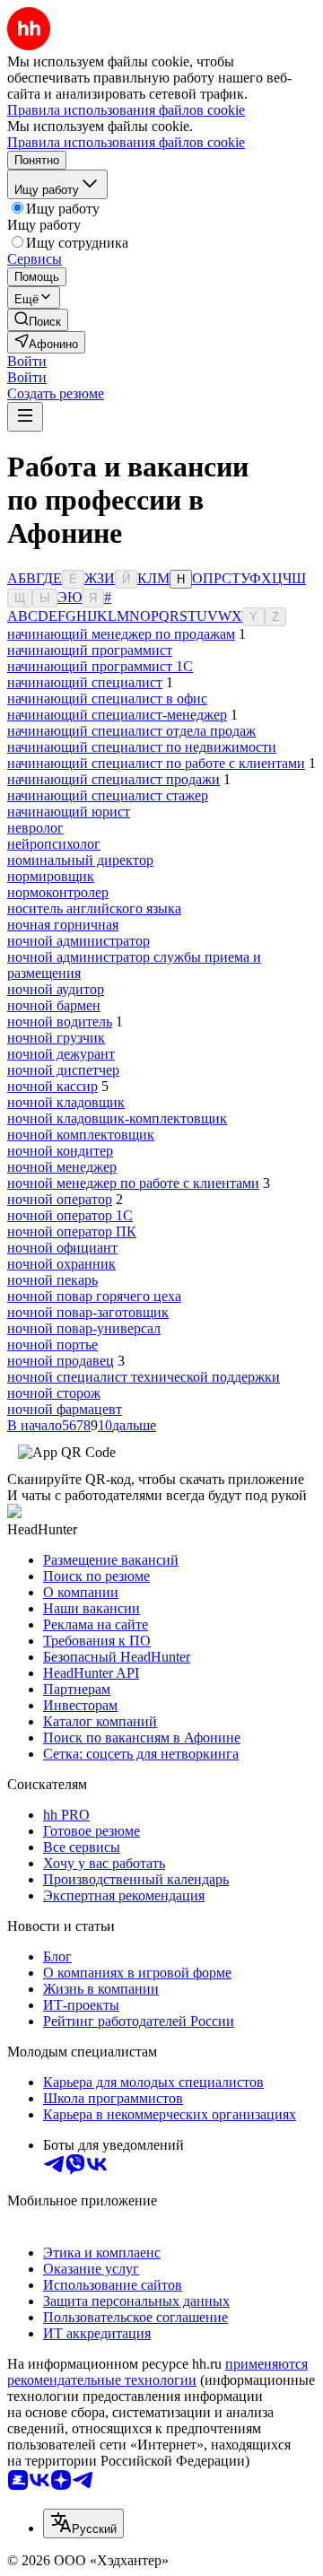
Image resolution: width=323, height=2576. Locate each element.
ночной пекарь (52, 1280)
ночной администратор (79, 941)
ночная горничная (63, 925)
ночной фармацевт (65, 1409)
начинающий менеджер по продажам (121, 634)
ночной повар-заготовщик (88, 1312)
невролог (35, 828)
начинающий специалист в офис (107, 699)
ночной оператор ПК (72, 1231)
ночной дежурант (61, 1054)
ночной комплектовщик (81, 1135)
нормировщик (51, 876)
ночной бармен (54, 1005)
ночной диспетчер (63, 1070)
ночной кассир (52, 1086)
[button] (27, 361)
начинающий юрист (69, 812)
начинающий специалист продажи (113, 779)
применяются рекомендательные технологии (157, 2372)
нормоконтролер (58, 892)
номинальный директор (80, 860)
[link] (38, 320)
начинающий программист (90, 650)
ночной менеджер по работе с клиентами (133, 1183)
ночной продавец (61, 1361)
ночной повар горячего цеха (94, 1296)
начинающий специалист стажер (108, 795)
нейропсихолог (54, 844)
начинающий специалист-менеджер (117, 715)
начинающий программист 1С (100, 666)
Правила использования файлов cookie (126, 142)
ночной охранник (61, 1264)
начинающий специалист (85, 682)
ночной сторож (54, 1393)
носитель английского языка (94, 908)
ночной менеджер (62, 1167)
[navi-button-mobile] (25, 417)
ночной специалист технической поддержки (144, 1377)
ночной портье (52, 1345)
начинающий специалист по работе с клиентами (156, 763)
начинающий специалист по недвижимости (142, 747)
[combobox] (83, 2524)
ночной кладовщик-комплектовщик (117, 1118)
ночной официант (62, 1248)
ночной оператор (60, 1199)
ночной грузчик (56, 1038)
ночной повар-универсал (84, 1328)
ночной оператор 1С (70, 1215)
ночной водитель (60, 1022)
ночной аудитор (56, 989)
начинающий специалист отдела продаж (131, 731)
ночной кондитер (60, 1151)
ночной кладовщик (66, 1102)
